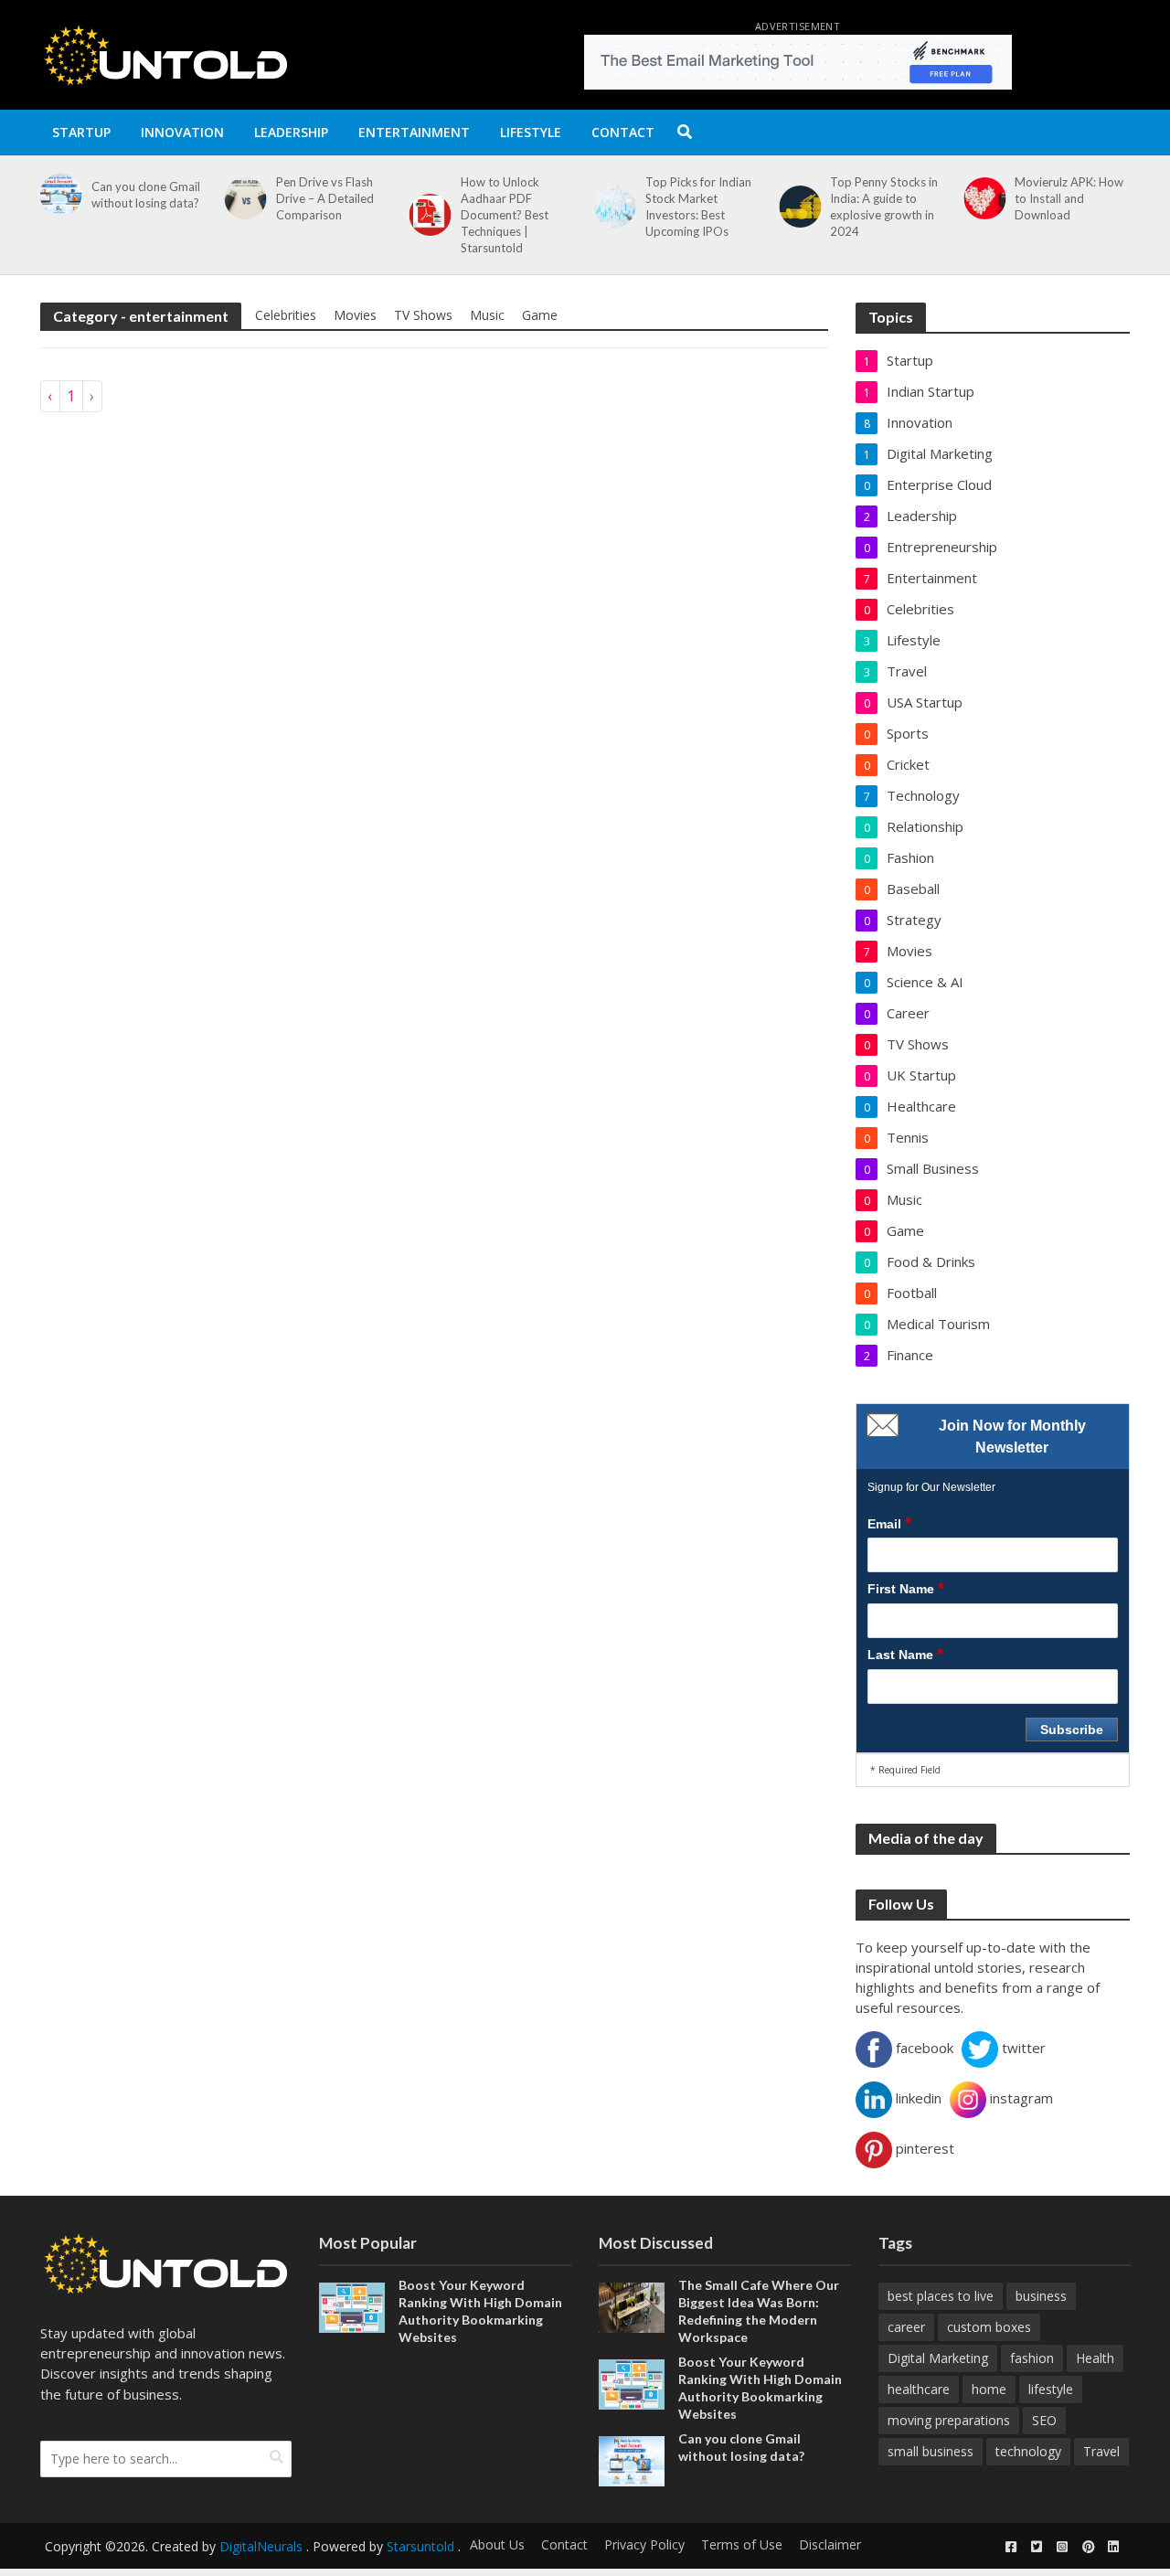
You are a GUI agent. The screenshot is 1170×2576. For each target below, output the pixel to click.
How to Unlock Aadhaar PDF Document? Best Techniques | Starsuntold (505, 215)
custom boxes (989, 2327)
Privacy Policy (644, 2544)
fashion (1032, 2358)
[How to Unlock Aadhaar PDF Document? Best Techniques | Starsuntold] (427, 215)
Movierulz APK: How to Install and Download (1069, 198)
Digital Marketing (938, 2358)
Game (540, 315)
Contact (623, 132)
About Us (497, 2544)
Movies (355, 315)
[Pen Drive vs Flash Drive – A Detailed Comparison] (242, 198)
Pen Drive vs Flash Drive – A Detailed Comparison (325, 198)
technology (1028, 2451)
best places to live (941, 2296)
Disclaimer (830, 2544)
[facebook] (1011, 2547)
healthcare (919, 2389)
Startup (81, 132)
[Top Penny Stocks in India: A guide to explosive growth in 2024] (796, 207)
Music (487, 315)
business (1041, 2296)
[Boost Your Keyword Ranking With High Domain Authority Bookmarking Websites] (352, 2305)
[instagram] (1062, 2547)
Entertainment (414, 132)
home (989, 2389)
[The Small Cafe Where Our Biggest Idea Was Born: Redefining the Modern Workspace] (632, 2305)
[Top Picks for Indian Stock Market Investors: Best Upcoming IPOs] (612, 207)
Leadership (291, 132)
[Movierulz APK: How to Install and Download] (981, 198)
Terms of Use (742, 2544)
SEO (1044, 2420)
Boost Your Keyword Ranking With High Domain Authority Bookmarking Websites (480, 2311)
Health (1095, 2358)
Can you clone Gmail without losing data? (146, 195)
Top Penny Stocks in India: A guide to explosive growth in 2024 (884, 207)
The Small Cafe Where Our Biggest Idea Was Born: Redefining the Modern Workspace (759, 2311)
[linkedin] (1113, 2547)
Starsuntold (420, 2546)
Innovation (182, 132)
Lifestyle (531, 132)
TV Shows (423, 315)
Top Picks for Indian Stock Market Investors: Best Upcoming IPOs (698, 207)
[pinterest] (1088, 2547)
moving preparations (949, 2420)
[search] (277, 2457)
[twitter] (1037, 2547)
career (906, 2327)
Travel (1101, 2451)
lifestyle (1051, 2389)
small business (931, 2451)
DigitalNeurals (261, 2546)
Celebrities (286, 315)
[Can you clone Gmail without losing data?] (57, 195)
